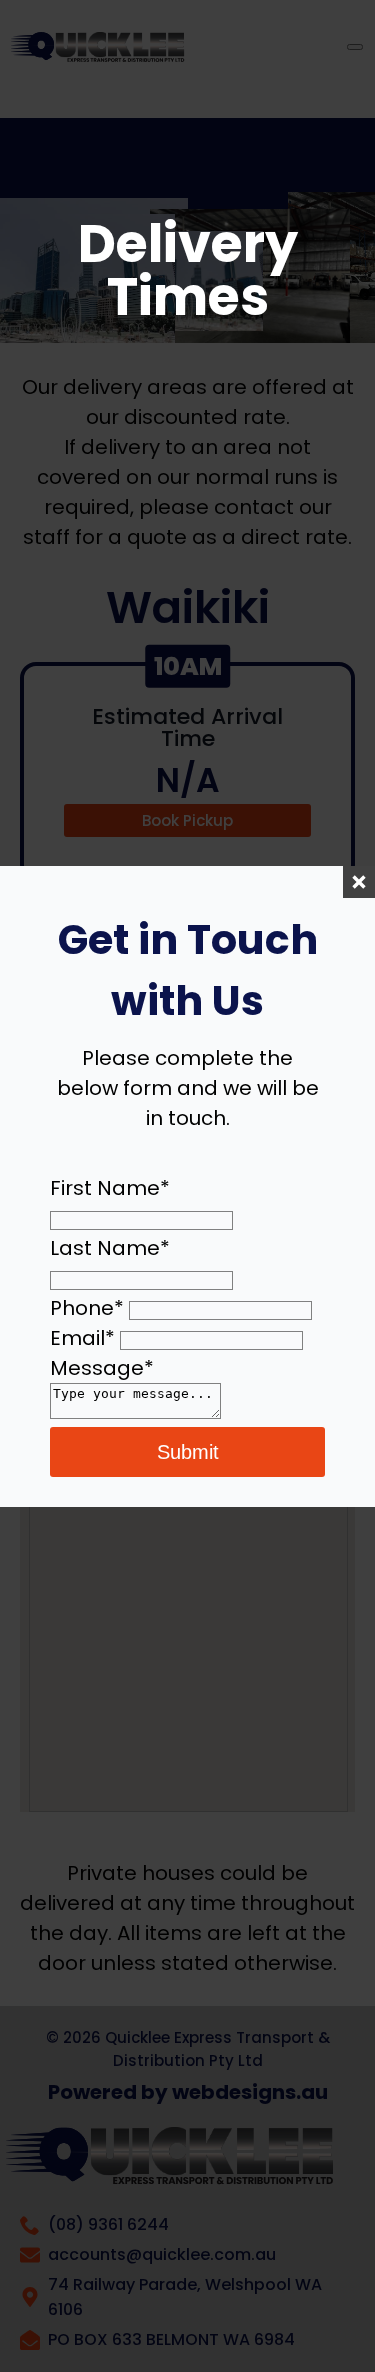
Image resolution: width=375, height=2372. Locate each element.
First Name (110, 1188)
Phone (87, 1308)
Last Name (110, 1248)
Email (82, 1338)
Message (102, 1368)
